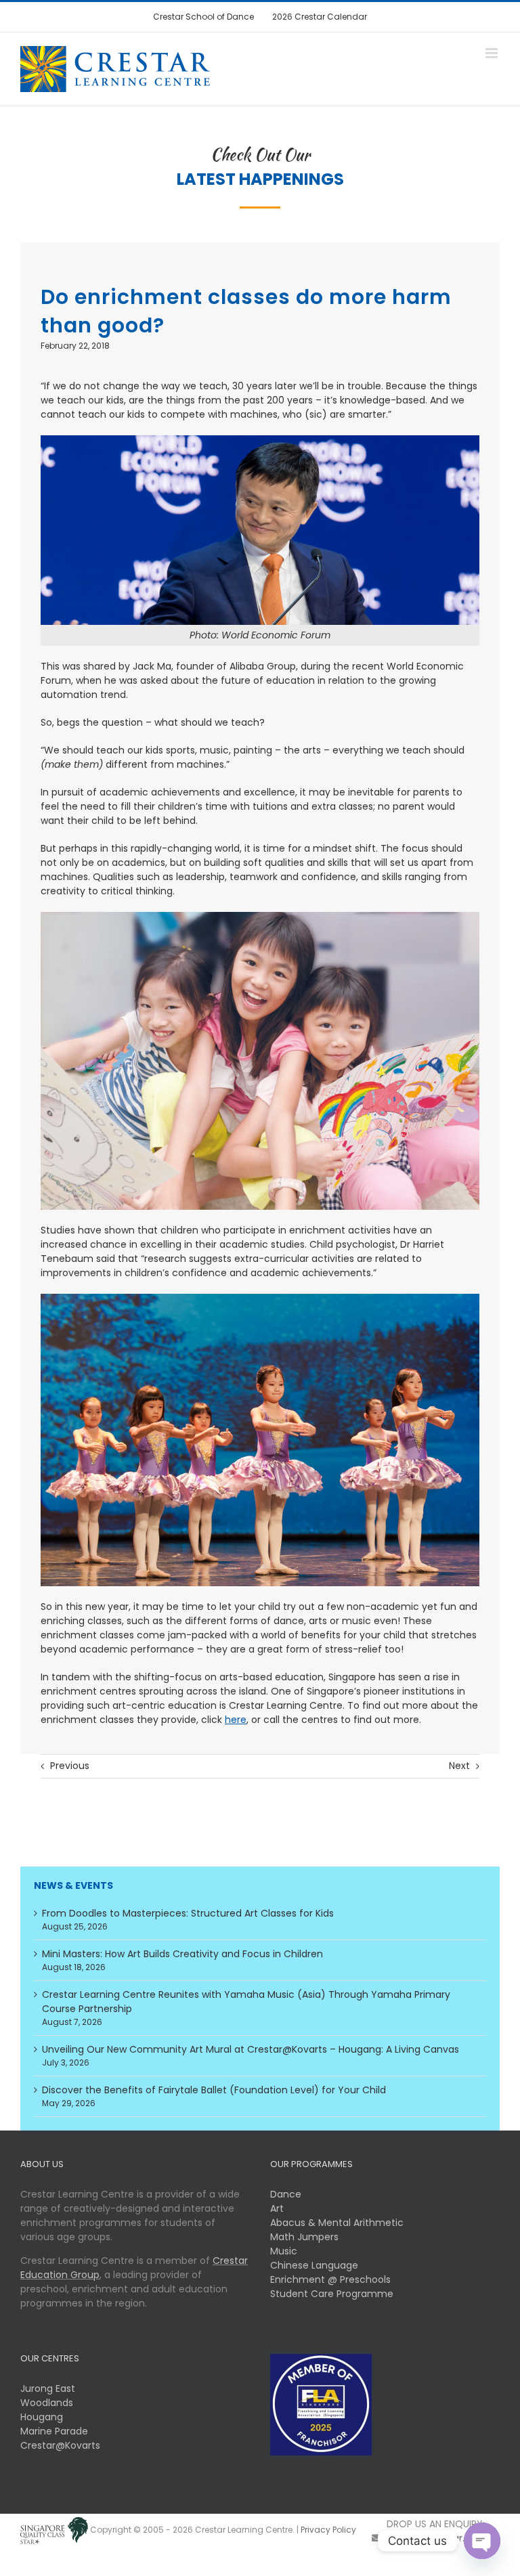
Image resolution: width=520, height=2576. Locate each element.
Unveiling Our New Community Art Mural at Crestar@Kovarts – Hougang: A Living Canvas (251, 2049)
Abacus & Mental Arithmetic (337, 2223)
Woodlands (47, 2403)
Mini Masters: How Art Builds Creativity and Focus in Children (182, 1954)
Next (459, 1766)
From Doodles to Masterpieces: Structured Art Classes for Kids (188, 1913)
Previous (70, 1766)
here (236, 1720)
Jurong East (48, 2388)
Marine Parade (54, 2431)
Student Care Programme (332, 2294)
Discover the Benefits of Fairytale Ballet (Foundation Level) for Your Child (214, 2090)
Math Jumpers (304, 2237)
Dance (286, 2194)
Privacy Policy (328, 2530)
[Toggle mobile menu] (493, 53)
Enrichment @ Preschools (330, 2279)
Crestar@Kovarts (60, 2445)
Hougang (42, 2417)
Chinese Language (314, 2265)
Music (284, 2251)
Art (277, 2208)
